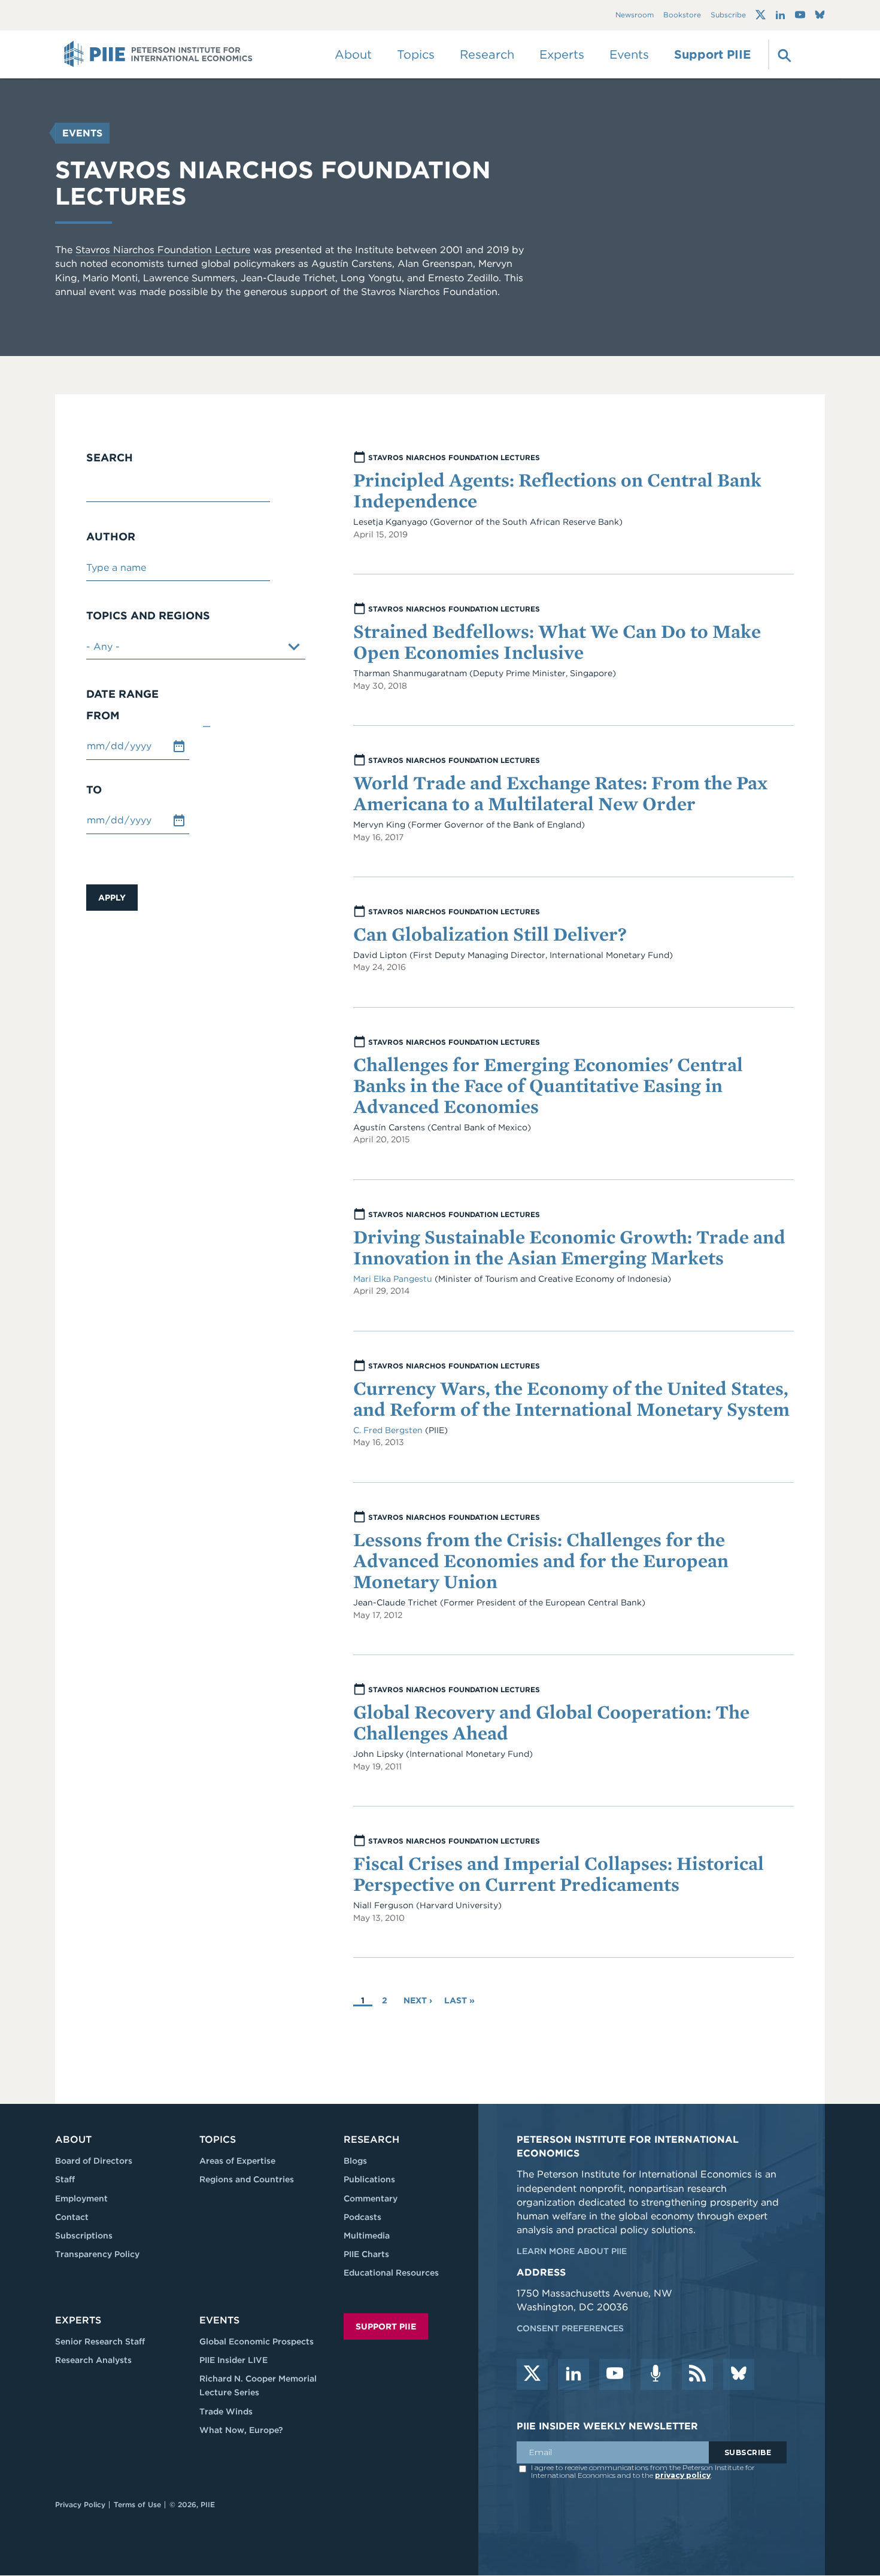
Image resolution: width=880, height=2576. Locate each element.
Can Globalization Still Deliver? (490, 934)
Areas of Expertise (237, 2161)
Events (629, 54)
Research (371, 2139)
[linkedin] (573, 2374)
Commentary (371, 2198)
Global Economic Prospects (257, 2341)
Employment (81, 2198)
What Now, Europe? (241, 2430)
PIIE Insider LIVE (233, 2360)
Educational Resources (391, 2273)
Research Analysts (93, 2360)
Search (110, 458)
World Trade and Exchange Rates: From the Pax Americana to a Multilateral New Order (560, 793)
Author (111, 537)
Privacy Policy (80, 2504)
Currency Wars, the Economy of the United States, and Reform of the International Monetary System (571, 1398)
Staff (65, 2179)
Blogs (355, 2161)
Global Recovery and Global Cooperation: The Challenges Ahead (551, 1722)
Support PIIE (712, 54)
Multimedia (367, 2236)
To (94, 790)
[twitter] (532, 2374)
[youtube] (615, 2374)
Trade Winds (226, 2411)
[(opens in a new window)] (761, 15)
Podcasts (362, 2217)
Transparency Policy (97, 2254)
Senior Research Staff (100, 2341)
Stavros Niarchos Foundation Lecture (163, 250)
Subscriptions (84, 2236)
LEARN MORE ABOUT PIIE (572, 2251)
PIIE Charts (366, 2254)
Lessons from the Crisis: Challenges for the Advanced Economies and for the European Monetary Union (541, 1560)
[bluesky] (739, 2374)
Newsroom (635, 15)
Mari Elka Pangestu (393, 1279)
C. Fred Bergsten (389, 1430)
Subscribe (728, 15)
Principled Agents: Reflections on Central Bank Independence (557, 490)
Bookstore (682, 15)
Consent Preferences (570, 2328)
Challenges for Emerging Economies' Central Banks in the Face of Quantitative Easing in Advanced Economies (548, 1085)
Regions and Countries (247, 2179)
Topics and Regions (148, 616)
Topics (218, 2139)
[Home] (158, 54)
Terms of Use (137, 2504)
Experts (78, 2320)
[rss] (697, 2374)
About (73, 2139)
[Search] (783, 54)
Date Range (122, 694)
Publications (369, 2179)
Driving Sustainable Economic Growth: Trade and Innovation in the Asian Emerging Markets (569, 1247)
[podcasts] (656, 2374)
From (103, 716)
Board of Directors (94, 2161)
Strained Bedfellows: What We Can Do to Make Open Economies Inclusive (557, 641)
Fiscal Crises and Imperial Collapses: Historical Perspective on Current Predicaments (559, 1874)
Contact (72, 2217)
